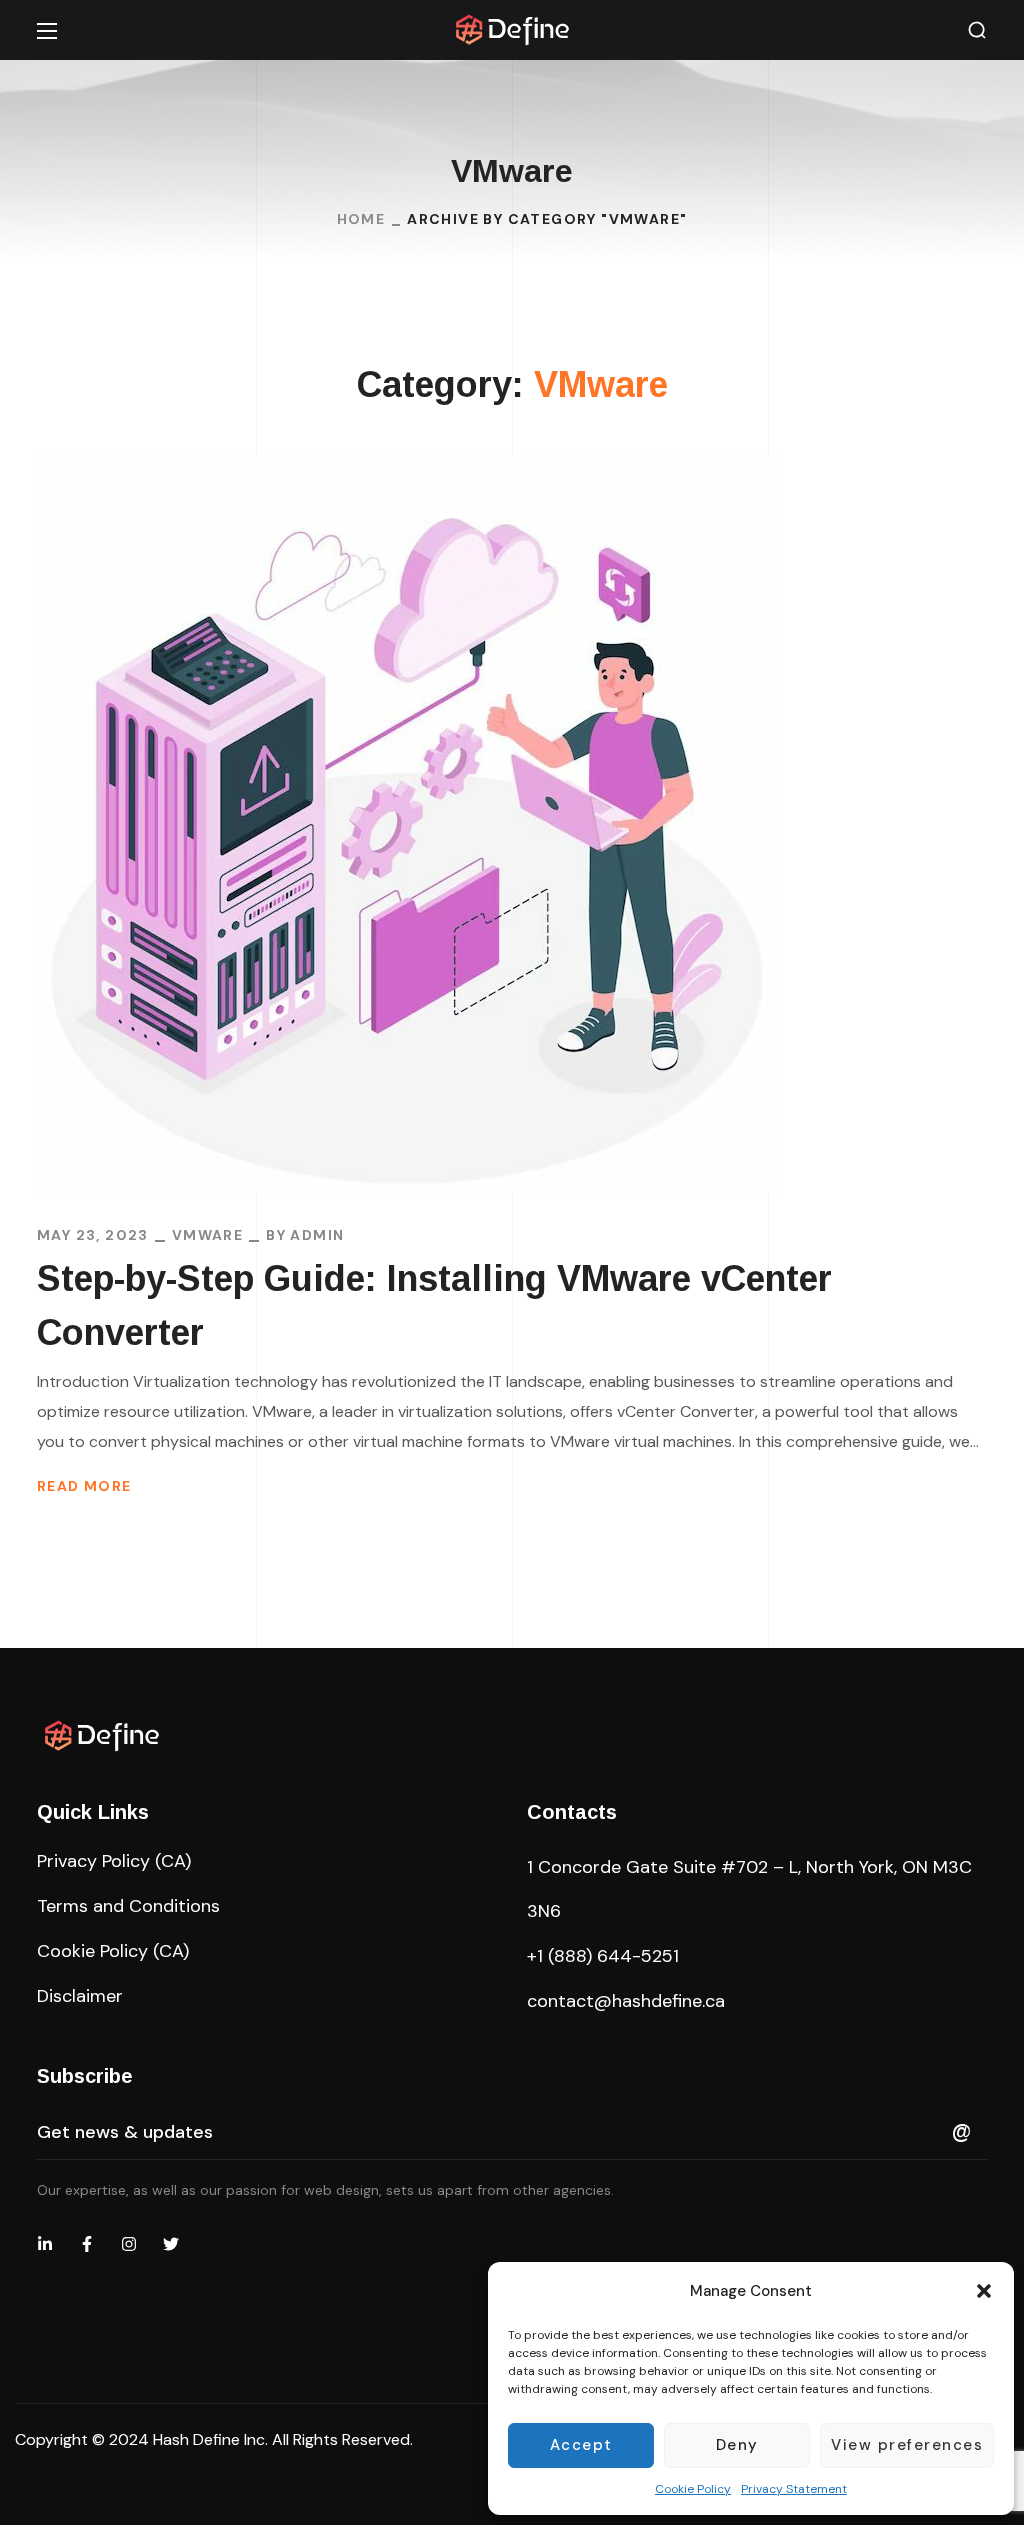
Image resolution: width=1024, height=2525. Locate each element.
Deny (737, 2445)
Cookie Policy (693, 2489)
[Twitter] (171, 2244)
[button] (984, 2291)
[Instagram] (129, 2244)
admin (317, 1235)
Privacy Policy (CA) (114, 1861)
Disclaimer (80, 1996)
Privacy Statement (794, 2489)
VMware (207, 1235)
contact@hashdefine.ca (626, 2001)
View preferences (907, 2445)
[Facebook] (87, 2244)
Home (361, 219)
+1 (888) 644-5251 (603, 1956)
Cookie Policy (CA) (113, 1951)
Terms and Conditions (128, 1906)
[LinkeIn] (45, 2244)
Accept (581, 2445)
